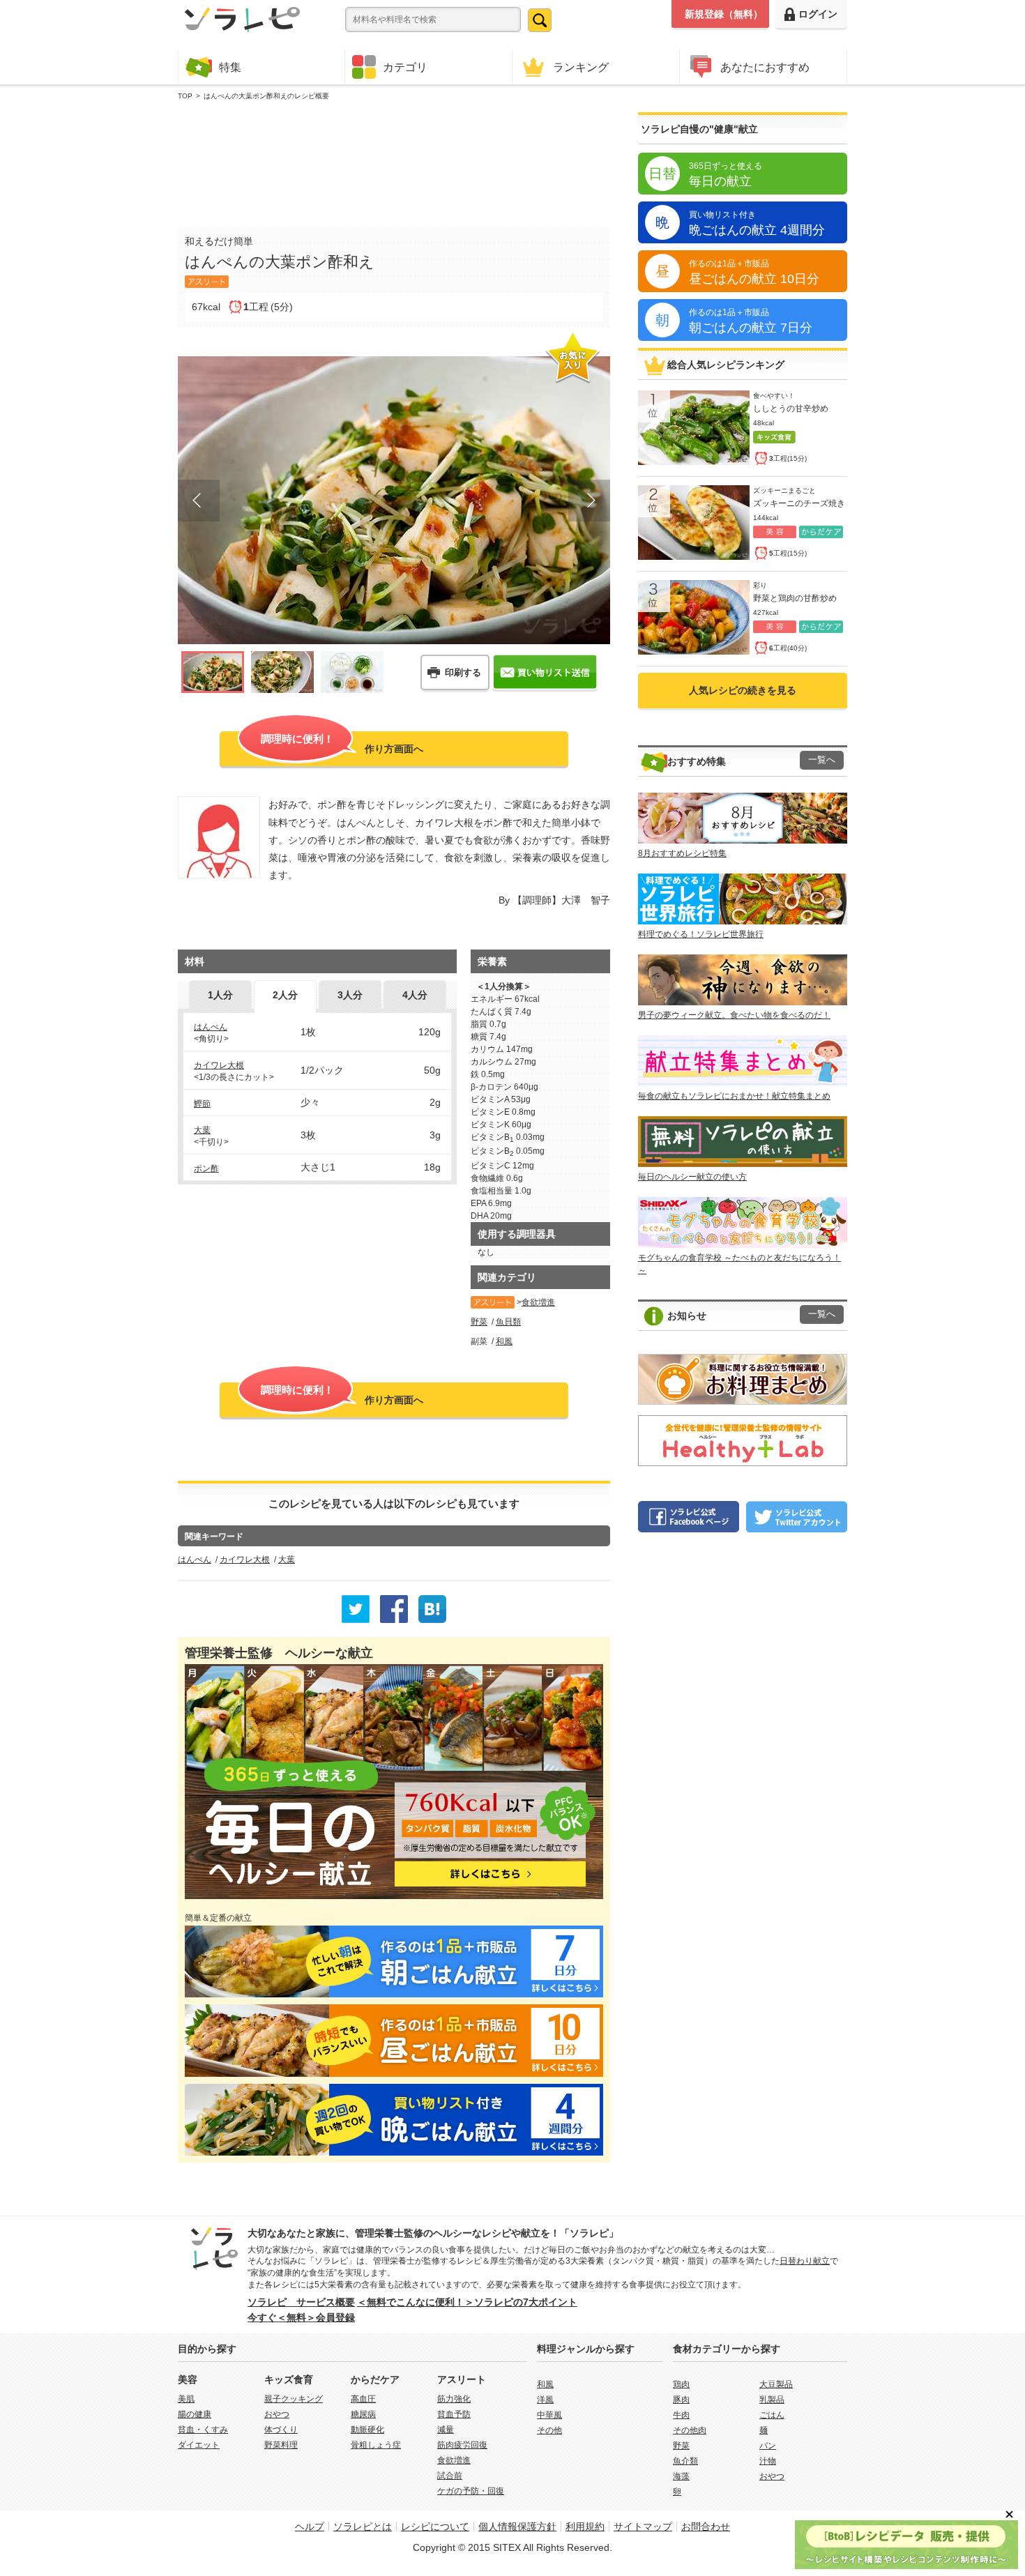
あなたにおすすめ (765, 67)
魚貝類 (508, 1322)
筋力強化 (454, 2399)
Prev (199, 501)
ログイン (818, 14)
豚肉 (681, 2400)
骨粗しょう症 (376, 2445)
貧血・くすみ (203, 2430)
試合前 (450, 2476)
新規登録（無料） (724, 14)
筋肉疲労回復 (462, 2445)
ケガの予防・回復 (471, 2491)
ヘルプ (310, 2527)
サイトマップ (643, 2527)
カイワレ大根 (219, 1065)
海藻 (681, 2476)
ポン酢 (206, 1168)
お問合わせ (706, 2527)
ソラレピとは (363, 2527)
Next (589, 501)
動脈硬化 (367, 2430)
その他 (549, 2430)
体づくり (281, 2430)
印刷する (463, 672)
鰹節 (202, 1104)
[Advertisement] (394, 161)
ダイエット (199, 2445)
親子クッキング (294, 2399)
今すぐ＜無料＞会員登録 (301, 2317)
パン (768, 2446)
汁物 (768, 2461)
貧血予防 (454, 2414)
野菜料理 (281, 2445)
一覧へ (822, 760)
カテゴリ (405, 67)
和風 (504, 1341)
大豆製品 (776, 2384)
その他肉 (690, 2430)
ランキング (581, 67)
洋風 (545, 2400)
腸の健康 (195, 2414)
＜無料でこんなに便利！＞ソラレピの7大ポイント (467, 2302)
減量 (446, 2430)
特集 (230, 67)
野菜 (479, 1322)
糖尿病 (363, 2414)
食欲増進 (538, 1302)
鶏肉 (681, 2384)
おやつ (277, 2414)
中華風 (549, 2415)
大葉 (202, 1130)
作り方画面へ (342, 744)
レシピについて (435, 2527)
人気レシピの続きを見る (743, 690)
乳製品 (772, 2400)
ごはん (772, 2415)
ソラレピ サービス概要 (301, 2302)
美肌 (186, 2399)
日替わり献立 (805, 2261)
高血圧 (363, 2399)
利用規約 (585, 2527)
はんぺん (211, 1027)
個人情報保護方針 (517, 2527)
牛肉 (681, 2415)
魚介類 (685, 2461)
